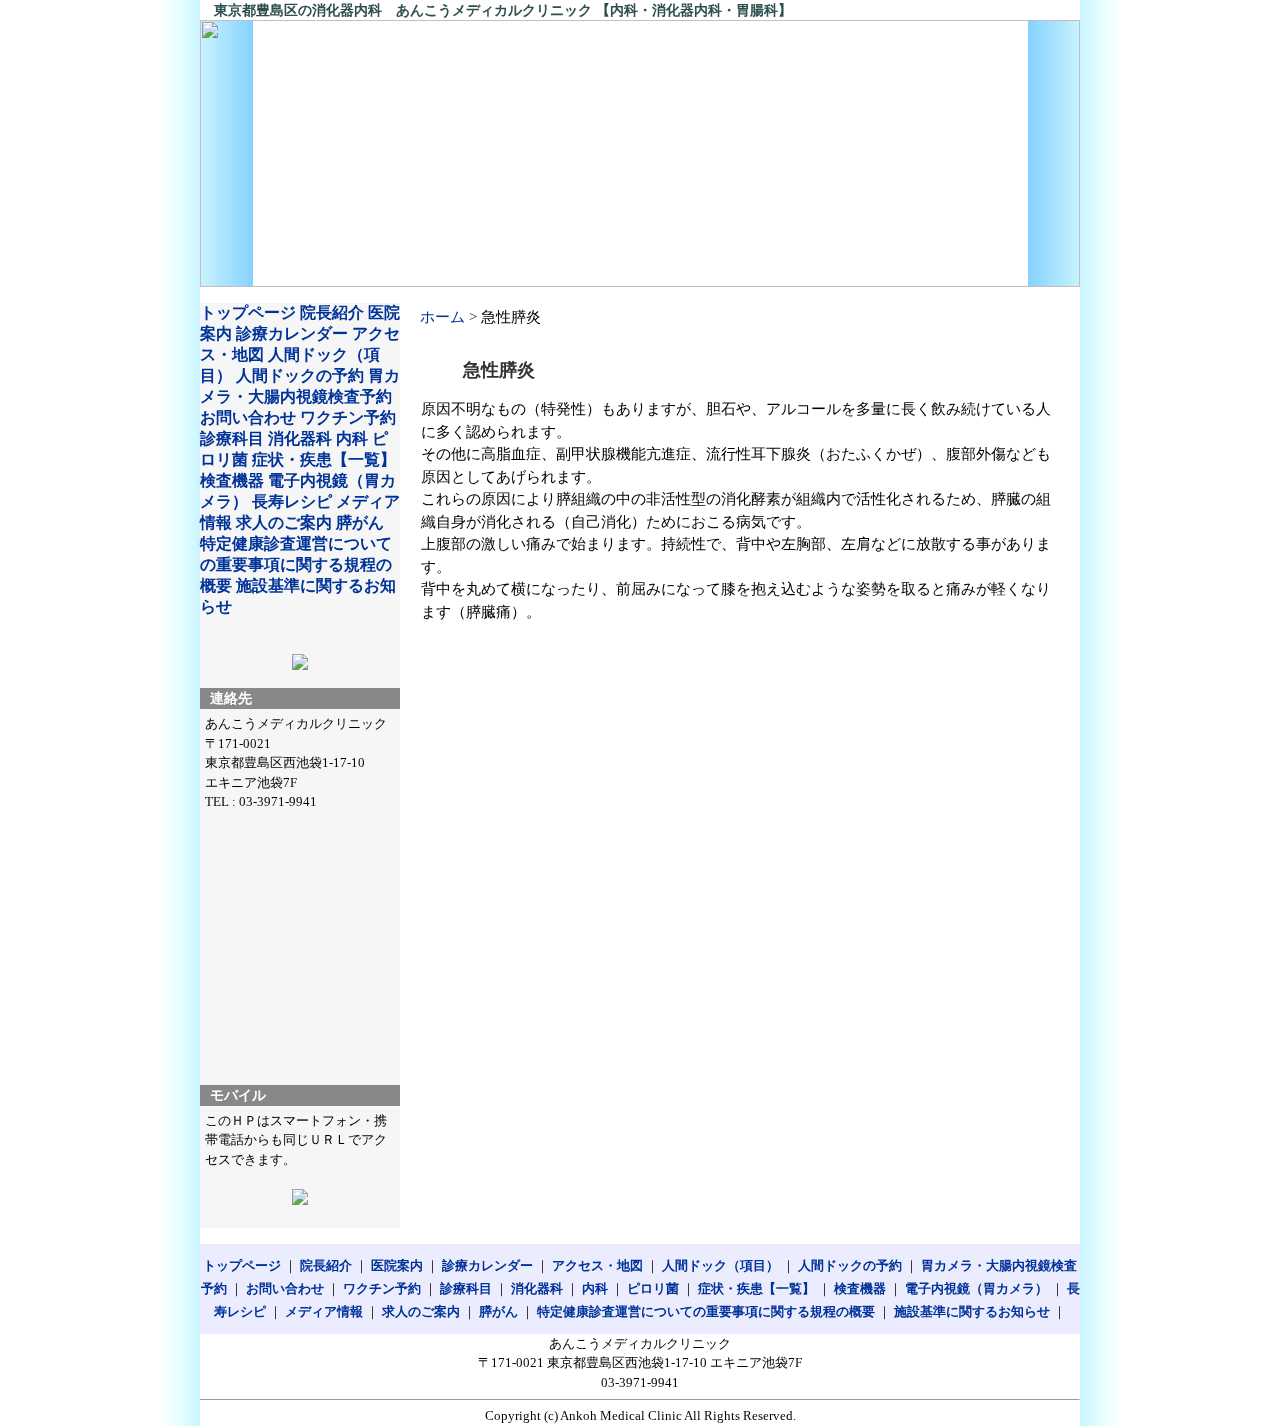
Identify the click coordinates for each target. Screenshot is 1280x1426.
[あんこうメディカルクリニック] (640, 153)
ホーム (442, 317)
